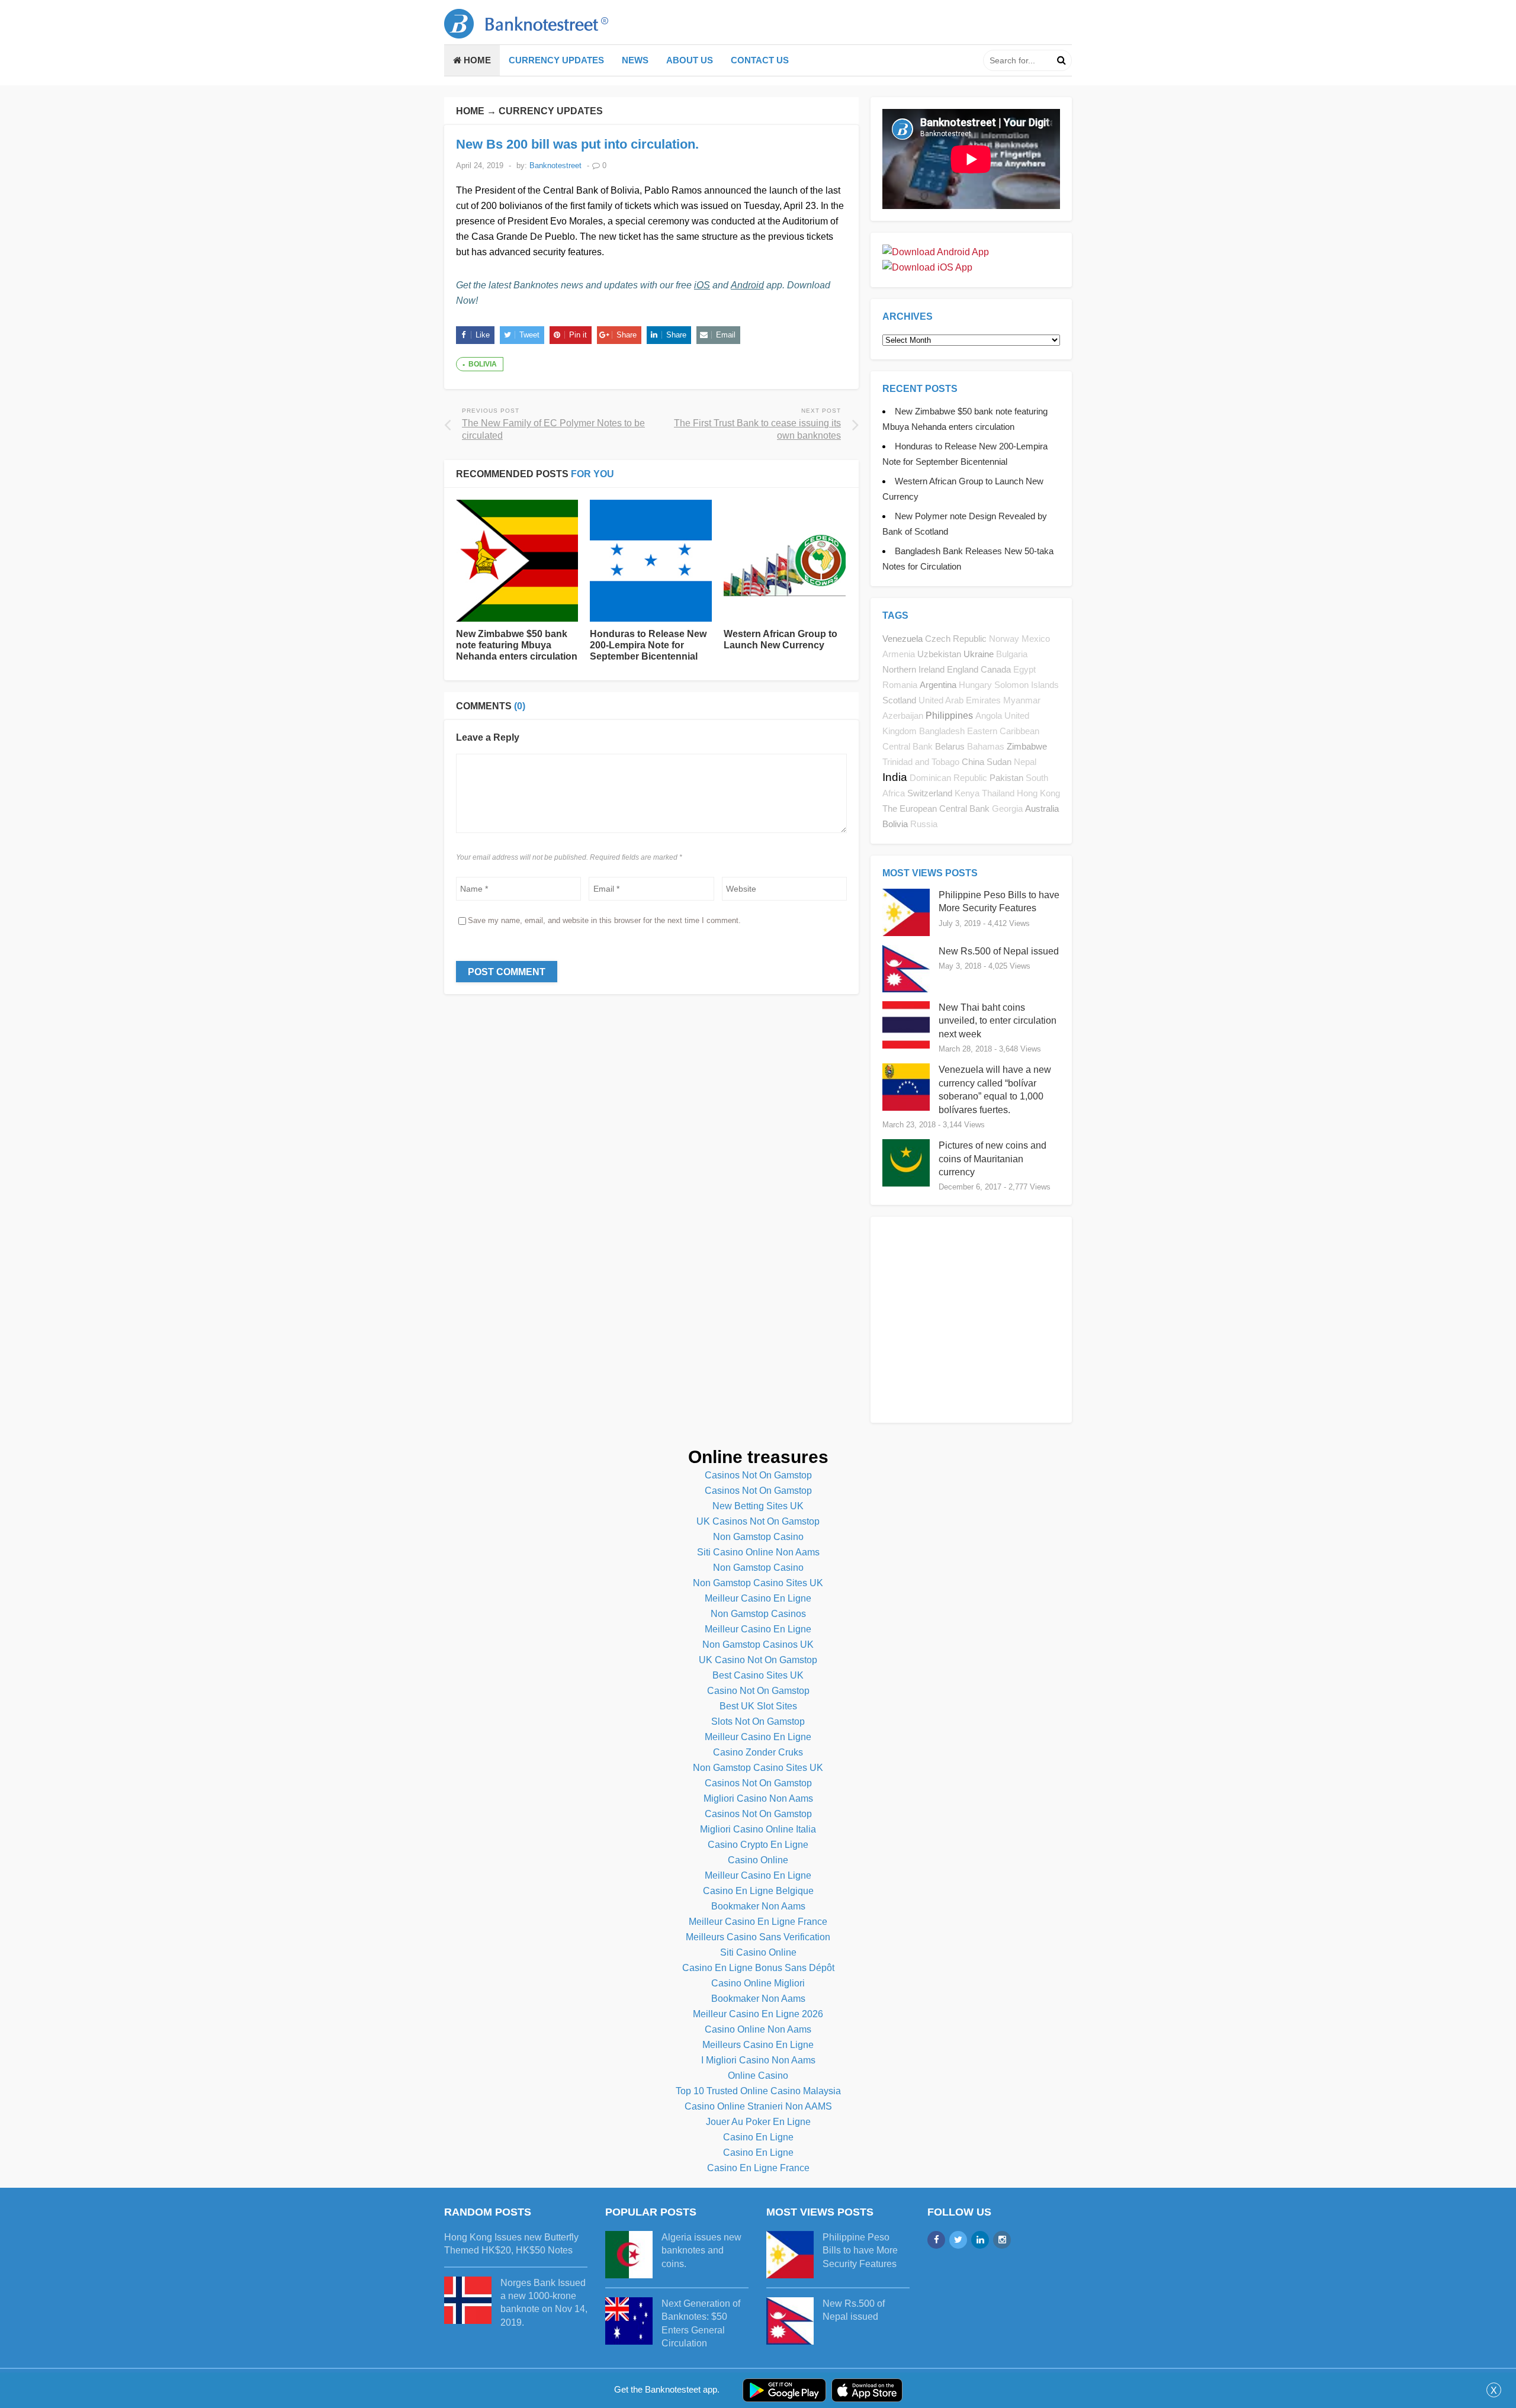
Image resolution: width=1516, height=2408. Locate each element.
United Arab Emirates (960, 700)
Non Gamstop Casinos (758, 1614)
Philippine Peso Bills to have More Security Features (860, 2251)
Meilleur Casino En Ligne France (758, 1922)
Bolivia (483, 364)
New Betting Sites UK (758, 1506)
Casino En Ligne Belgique (758, 1891)
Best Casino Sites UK (758, 1675)
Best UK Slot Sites (758, 1706)
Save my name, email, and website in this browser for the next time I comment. (604, 920)
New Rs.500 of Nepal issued (999, 951)
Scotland (899, 700)
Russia (924, 824)
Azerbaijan (903, 716)
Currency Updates (556, 60)
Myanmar (1022, 700)
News (635, 60)
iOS (702, 285)
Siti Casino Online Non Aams (758, 1552)
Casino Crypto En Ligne (758, 1845)
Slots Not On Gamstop (758, 1721)
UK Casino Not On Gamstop (758, 1660)
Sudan (999, 762)
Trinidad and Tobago (921, 762)
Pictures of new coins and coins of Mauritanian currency (993, 1159)
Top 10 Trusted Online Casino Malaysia (758, 2091)
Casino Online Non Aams (758, 2029)
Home (476, 60)
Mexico (1036, 639)
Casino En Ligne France (758, 2168)
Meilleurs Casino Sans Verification (758, 1937)
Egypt (1024, 670)
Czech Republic (956, 639)
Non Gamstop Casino (758, 1537)
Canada (996, 669)
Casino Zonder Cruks (758, 1752)
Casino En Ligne (758, 2137)
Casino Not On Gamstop (758, 1691)
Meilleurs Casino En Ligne (758, 2045)
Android (747, 285)
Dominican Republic (948, 778)
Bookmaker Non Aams (758, 1906)
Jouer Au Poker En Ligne (758, 2122)
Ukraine (979, 654)
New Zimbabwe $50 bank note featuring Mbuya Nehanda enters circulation (517, 645)
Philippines (949, 716)
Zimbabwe (1027, 746)
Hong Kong (1038, 793)
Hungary (975, 685)
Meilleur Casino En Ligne (758, 1598)
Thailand (998, 793)
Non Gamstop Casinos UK (758, 1645)
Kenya (967, 793)
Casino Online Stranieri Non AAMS (758, 2106)
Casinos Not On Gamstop (758, 1475)
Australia (1042, 808)
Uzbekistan (939, 654)
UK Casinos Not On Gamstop (758, 1521)
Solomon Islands (1027, 685)
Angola (989, 716)
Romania (900, 685)
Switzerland (930, 793)
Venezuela (902, 639)
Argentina (938, 685)
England (963, 669)
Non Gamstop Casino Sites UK (758, 1583)
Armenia (899, 654)
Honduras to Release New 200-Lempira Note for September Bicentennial (648, 645)
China (973, 762)
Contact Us (760, 60)
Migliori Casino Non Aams (758, 1798)
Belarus (950, 746)
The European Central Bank (936, 808)
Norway (1004, 639)
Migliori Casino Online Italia (758, 1829)
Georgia (1007, 809)
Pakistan (1006, 778)
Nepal (1025, 762)
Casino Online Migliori (758, 1983)
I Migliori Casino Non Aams (758, 2060)
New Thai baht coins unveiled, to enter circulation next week (998, 1021)
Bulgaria (1012, 654)
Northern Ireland (913, 669)
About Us (690, 60)
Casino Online (758, 1860)
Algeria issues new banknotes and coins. (701, 2251)
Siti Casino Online (758, 1952)
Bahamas (986, 747)
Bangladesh (942, 731)
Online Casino (758, 2076)
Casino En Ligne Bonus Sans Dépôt (758, 1968)
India (895, 777)
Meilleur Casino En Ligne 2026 (758, 2014)
